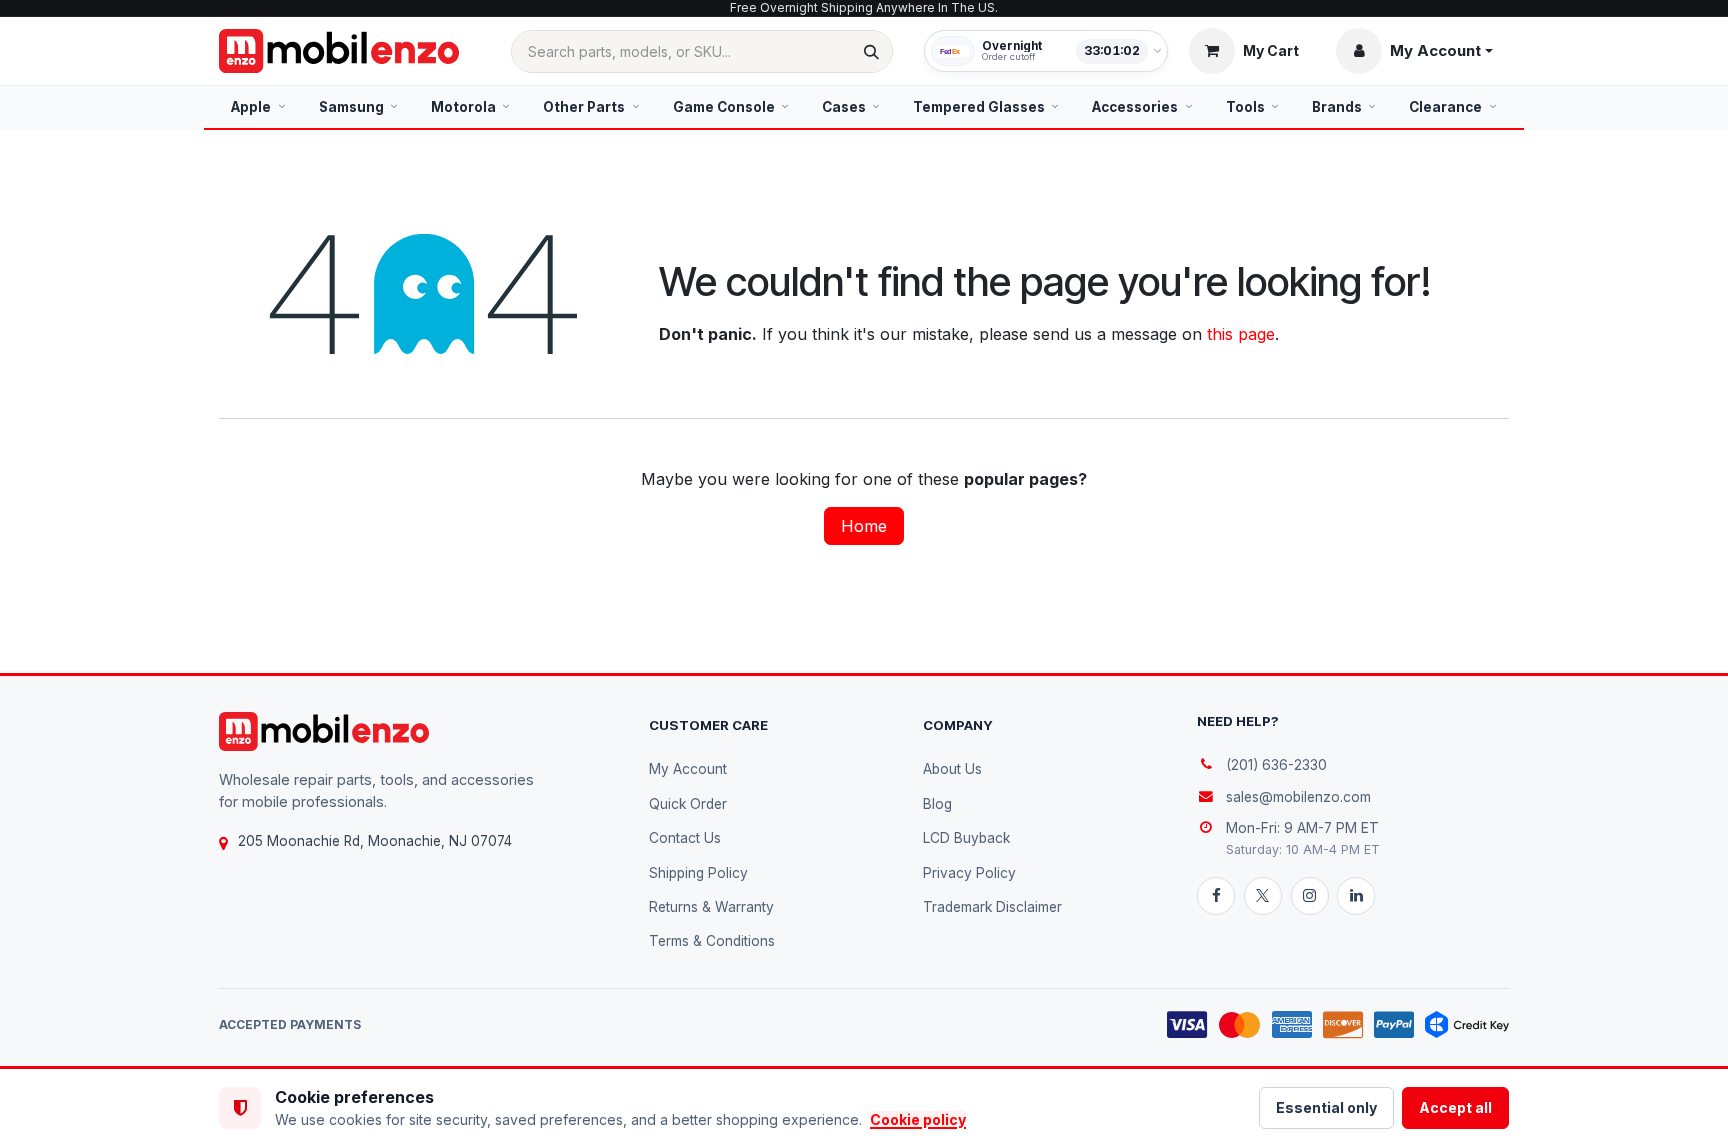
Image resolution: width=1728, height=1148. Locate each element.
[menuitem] (258, 107)
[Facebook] (1216, 896)
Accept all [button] (1455, 1107)
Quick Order (688, 804)
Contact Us (685, 838)
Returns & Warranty (711, 907)
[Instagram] (1310, 896)
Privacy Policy (969, 873)
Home (864, 526)
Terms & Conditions (712, 941)
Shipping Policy (698, 873)
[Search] (871, 51)
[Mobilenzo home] (324, 731)
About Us (952, 769)
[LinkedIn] (1356, 896)
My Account (688, 769)
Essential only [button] (1326, 1107)
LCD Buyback (966, 838)
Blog (937, 804)
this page (1241, 334)
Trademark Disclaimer (992, 907)
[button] (1414, 51)
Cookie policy (918, 1119)
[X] (1263, 896)
